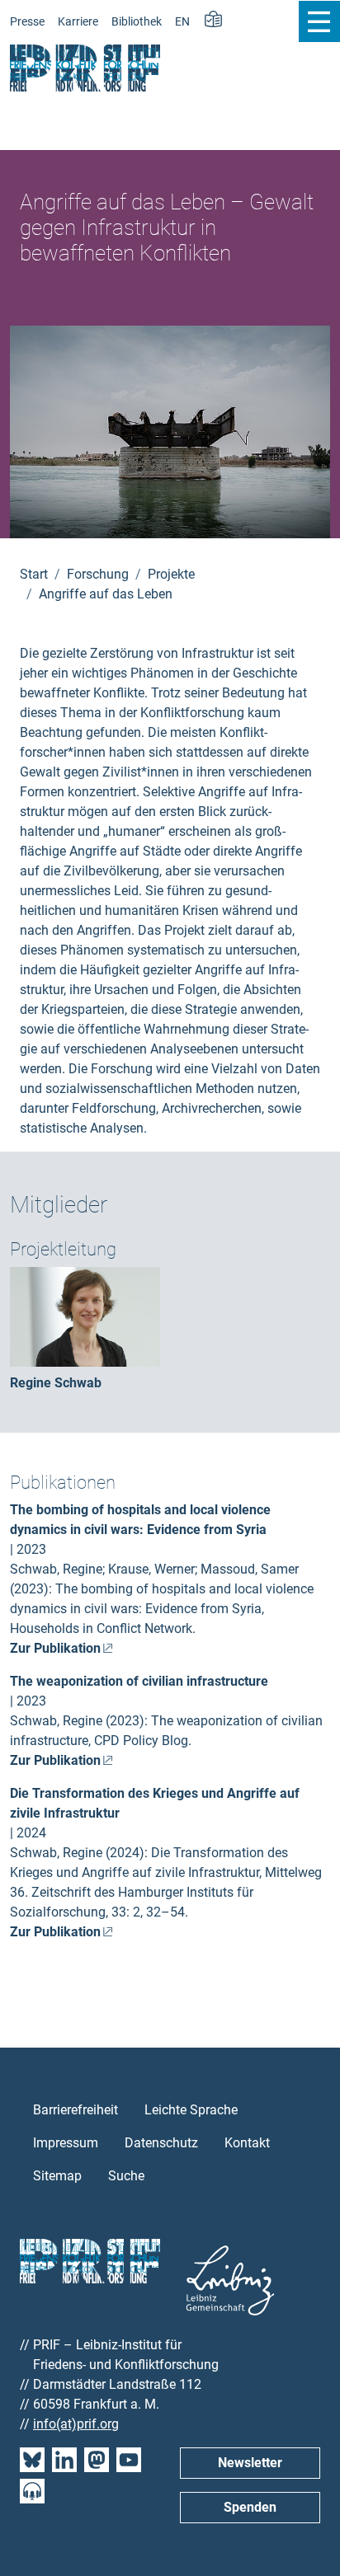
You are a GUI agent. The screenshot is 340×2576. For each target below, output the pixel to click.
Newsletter (250, 2463)
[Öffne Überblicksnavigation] (319, 21)
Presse (27, 22)
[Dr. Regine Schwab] (85, 1316)
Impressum (66, 2143)
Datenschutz (161, 2143)
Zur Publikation (55, 1648)
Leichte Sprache (191, 2110)
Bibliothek (137, 22)
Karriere (78, 22)
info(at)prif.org (76, 2424)
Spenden (250, 2507)
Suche (126, 2176)
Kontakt (247, 2143)
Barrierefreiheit (76, 2110)
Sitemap (57, 2176)
